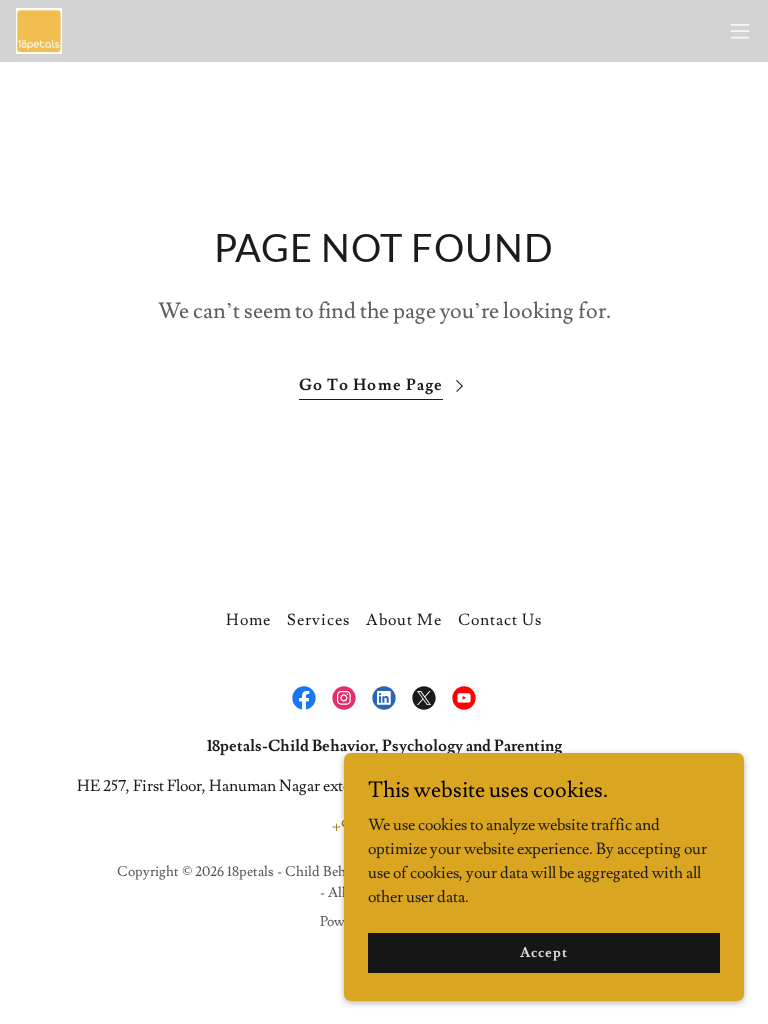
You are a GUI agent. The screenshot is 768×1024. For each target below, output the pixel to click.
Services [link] (318, 620)
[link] (39, 31)
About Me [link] (404, 620)
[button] (740, 31)
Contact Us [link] (500, 620)
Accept (543, 952)
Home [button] (248, 620)
